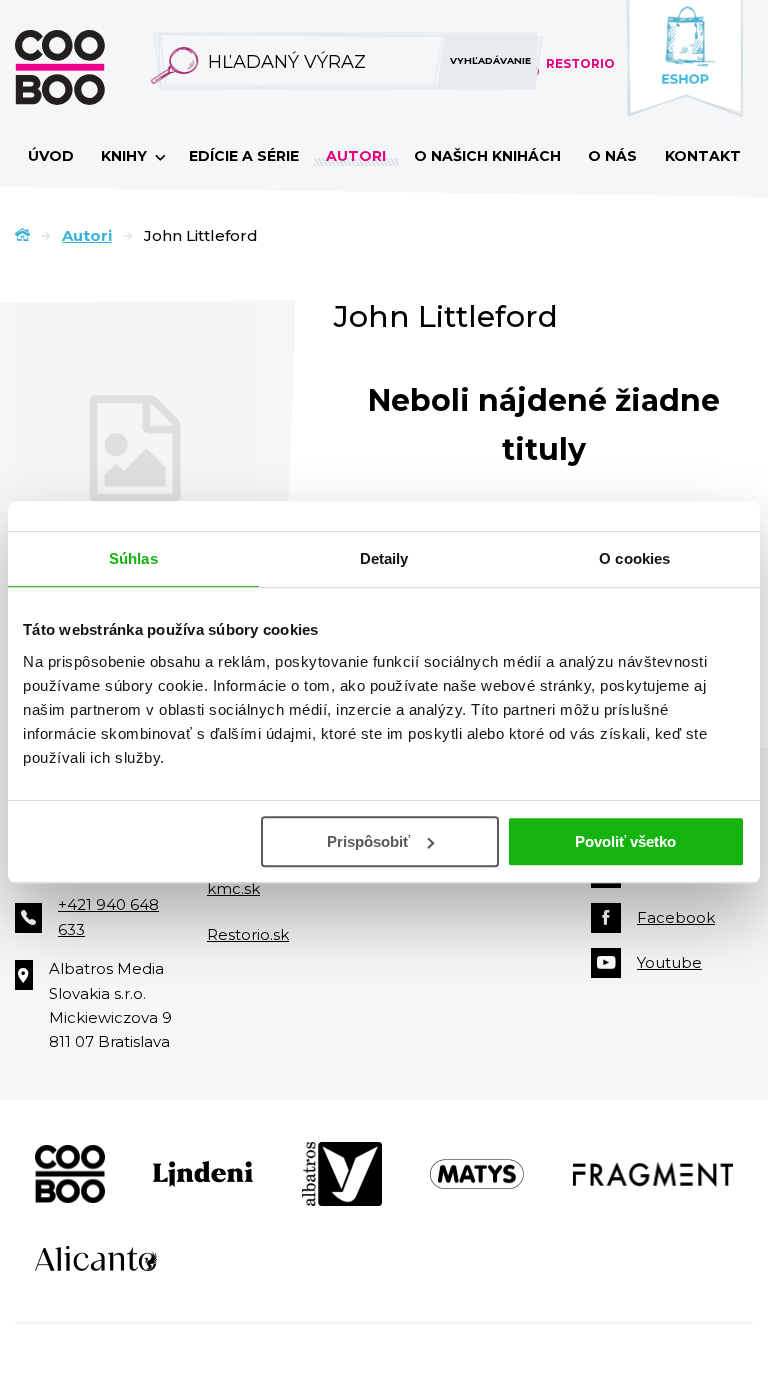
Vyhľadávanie (490, 60)
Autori (356, 156)
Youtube (669, 962)
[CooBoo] (70, 1174)
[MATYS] (477, 1174)
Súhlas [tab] (133, 558)
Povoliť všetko (625, 841)
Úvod (51, 156)
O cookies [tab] (634, 558)
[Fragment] (653, 1174)
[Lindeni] (203, 1174)
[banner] (92, 67)
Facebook (676, 917)
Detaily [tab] (384, 558)
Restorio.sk (248, 934)
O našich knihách (487, 156)
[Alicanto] (96, 1258)
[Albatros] (342, 1174)
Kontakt (703, 156)
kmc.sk (233, 888)
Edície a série (244, 156)
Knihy (126, 156)
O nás (612, 156)
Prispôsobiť (368, 841)
